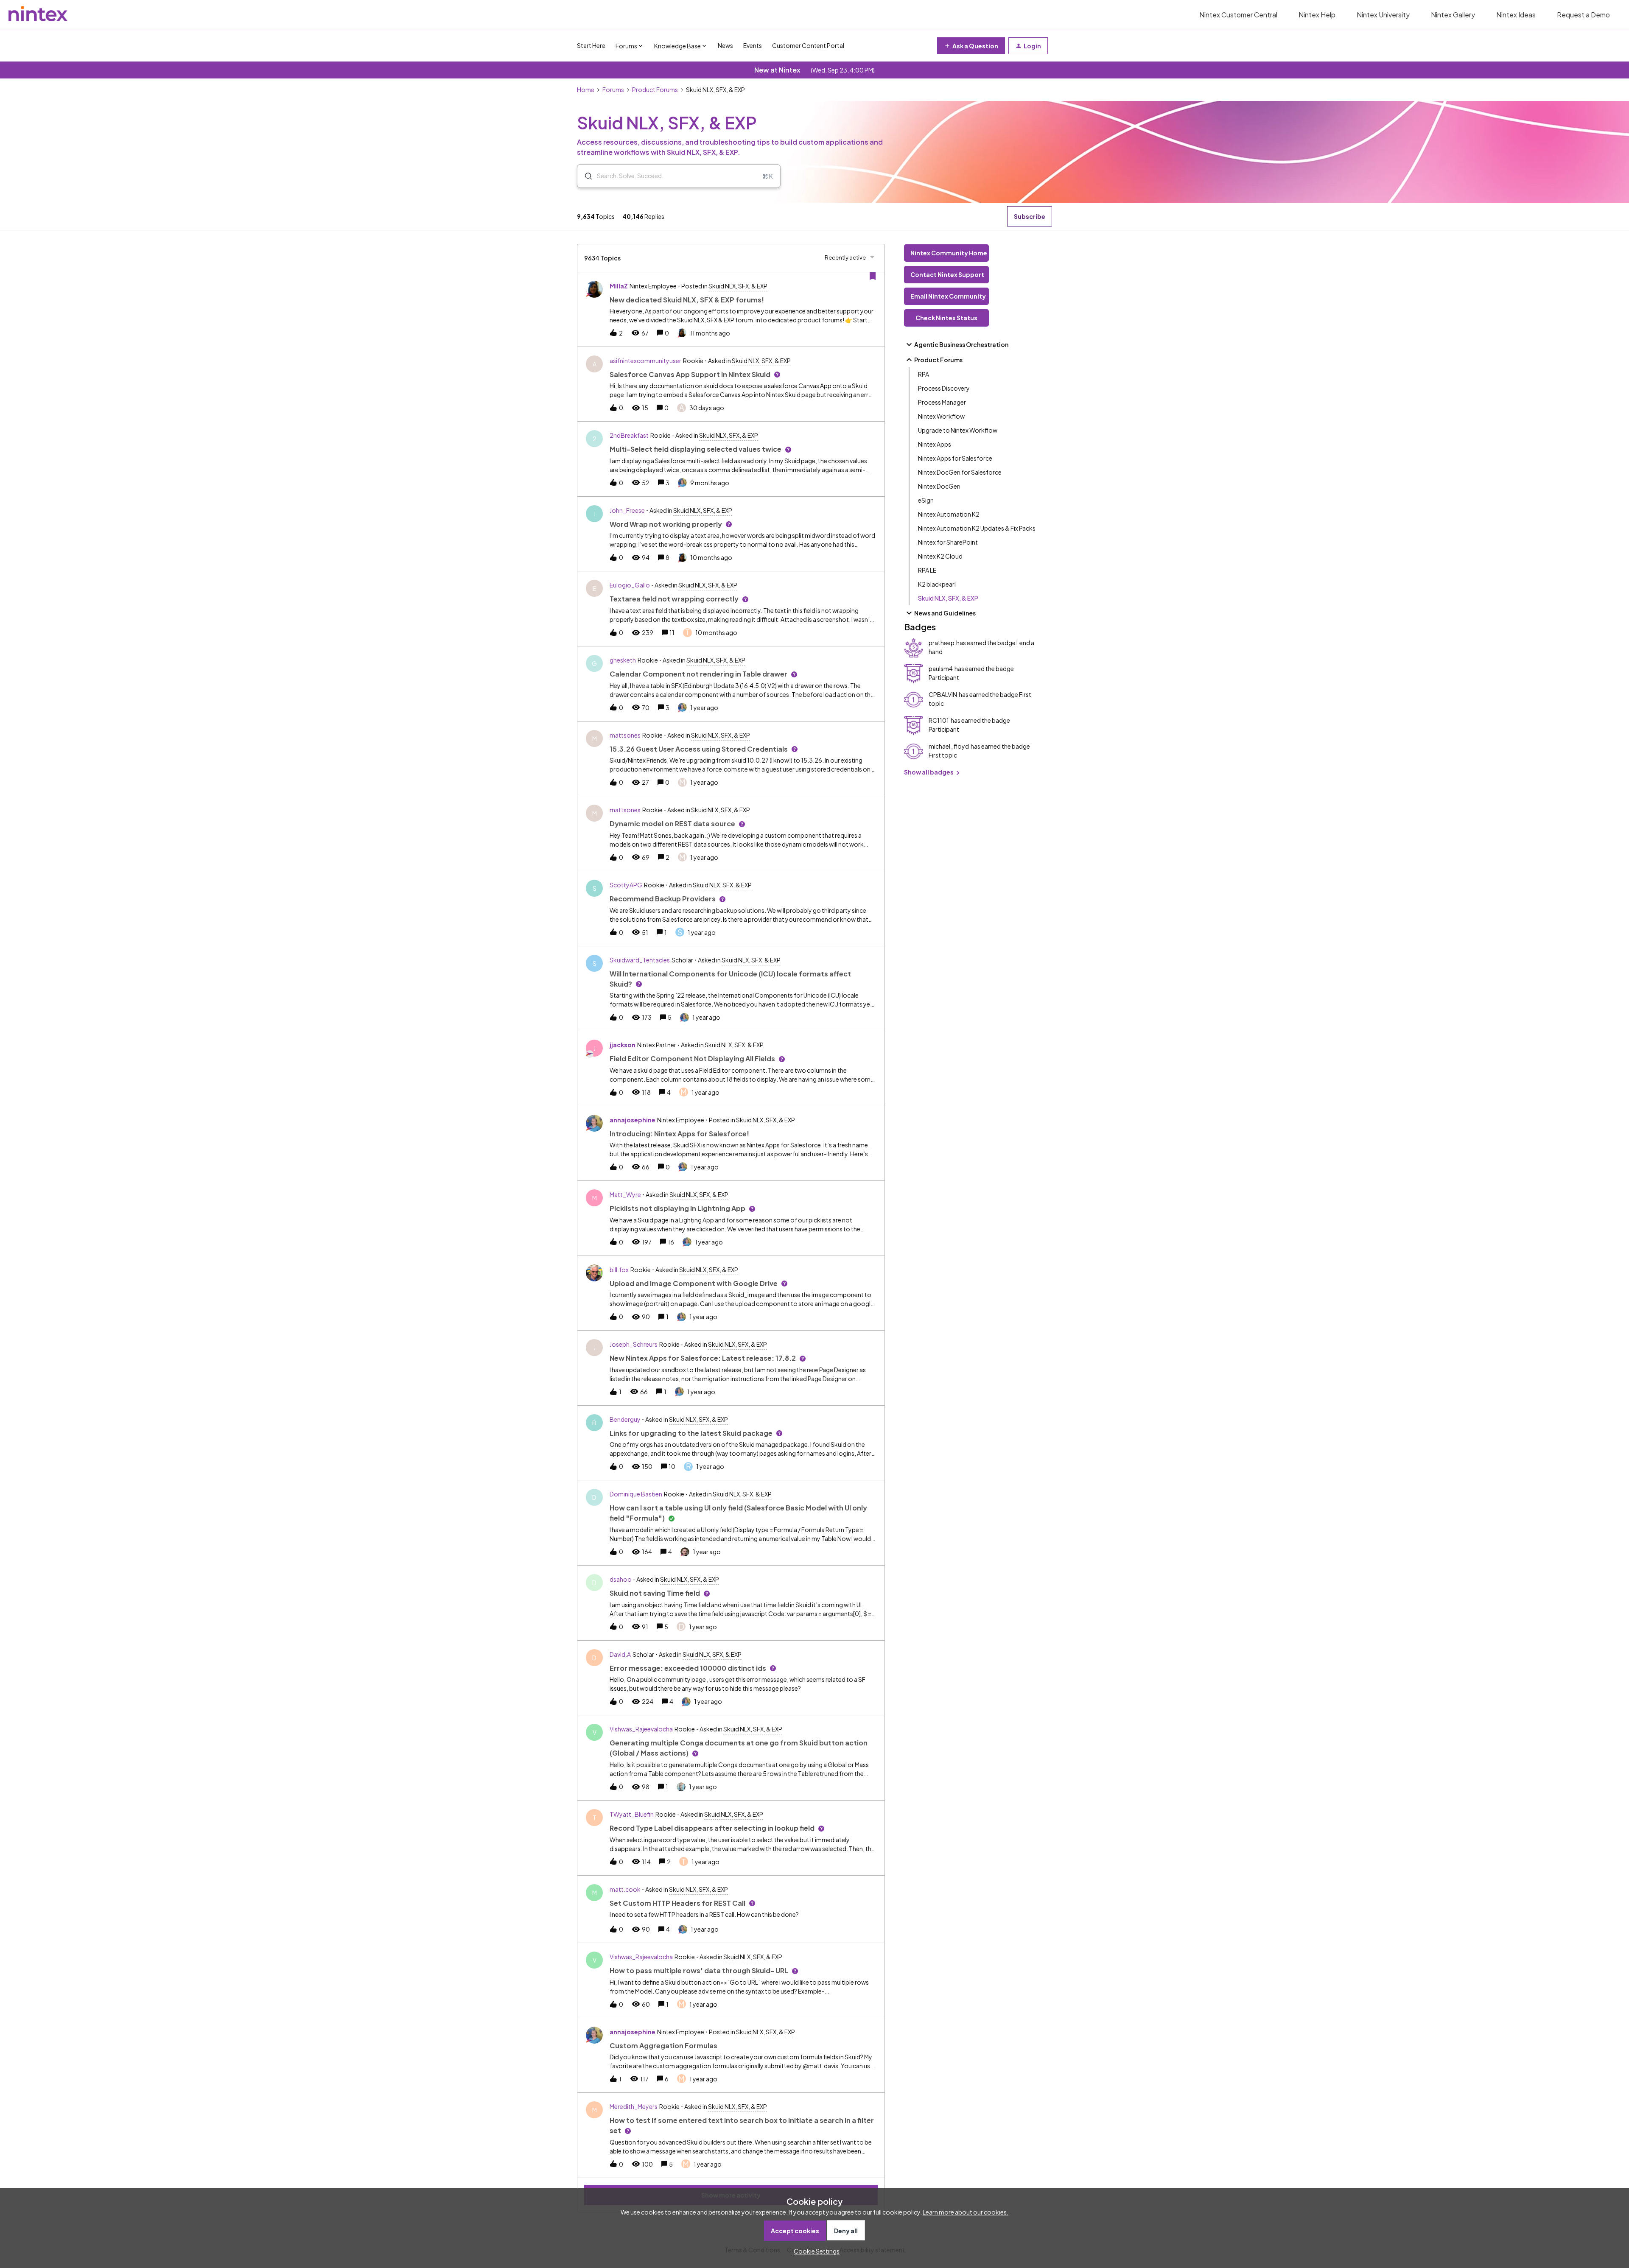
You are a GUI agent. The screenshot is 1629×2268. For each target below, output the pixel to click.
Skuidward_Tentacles (640, 960)
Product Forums (655, 89)
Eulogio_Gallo (630, 585)
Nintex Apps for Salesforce (955, 458)
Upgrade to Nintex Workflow (958, 430)
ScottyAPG (626, 885)
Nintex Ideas (1516, 15)
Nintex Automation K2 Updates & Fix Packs (977, 528)
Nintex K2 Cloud (940, 556)
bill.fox (619, 1270)
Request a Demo (1583, 15)
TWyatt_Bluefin (632, 1814)
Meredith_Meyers (634, 2106)
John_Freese (627, 510)
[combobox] (679, 176)
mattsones (625, 735)
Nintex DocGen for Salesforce (960, 472)
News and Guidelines (945, 613)
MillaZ (619, 286)
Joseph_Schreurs (634, 1344)
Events (753, 45)
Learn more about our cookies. (966, 2212)
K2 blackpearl (937, 584)
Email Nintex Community (948, 296)
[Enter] (585, 176)
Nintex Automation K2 (949, 514)
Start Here (591, 45)
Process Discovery (944, 388)
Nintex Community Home (949, 253)
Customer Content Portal (808, 45)
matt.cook (625, 1889)
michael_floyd (949, 746)
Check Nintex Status (946, 318)
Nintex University (1383, 15)
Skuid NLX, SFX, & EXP (948, 598)
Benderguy (625, 1419)
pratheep (942, 643)
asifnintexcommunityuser (645, 361)
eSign (926, 500)
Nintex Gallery (1453, 15)
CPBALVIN (943, 694)
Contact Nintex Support (947, 274)
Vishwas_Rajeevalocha (641, 1729)
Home (586, 89)
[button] (814, 2251)
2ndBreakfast (629, 435)
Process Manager (942, 402)
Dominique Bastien (636, 1494)
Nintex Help (1317, 15)
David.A (620, 1654)
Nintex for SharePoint (948, 542)
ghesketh (623, 660)
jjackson (623, 1045)
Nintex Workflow (941, 416)
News (725, 45)
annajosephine (633, 1120)
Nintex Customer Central (1238, 15)
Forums (613, 89)
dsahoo (621, 1579)
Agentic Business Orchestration (961, 344)
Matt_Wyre (625, 1194)
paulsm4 (941, 668)
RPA (924, 374)
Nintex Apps (935, 444)
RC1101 (939, 720)
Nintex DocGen (939, 486)
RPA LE (927, 570)
